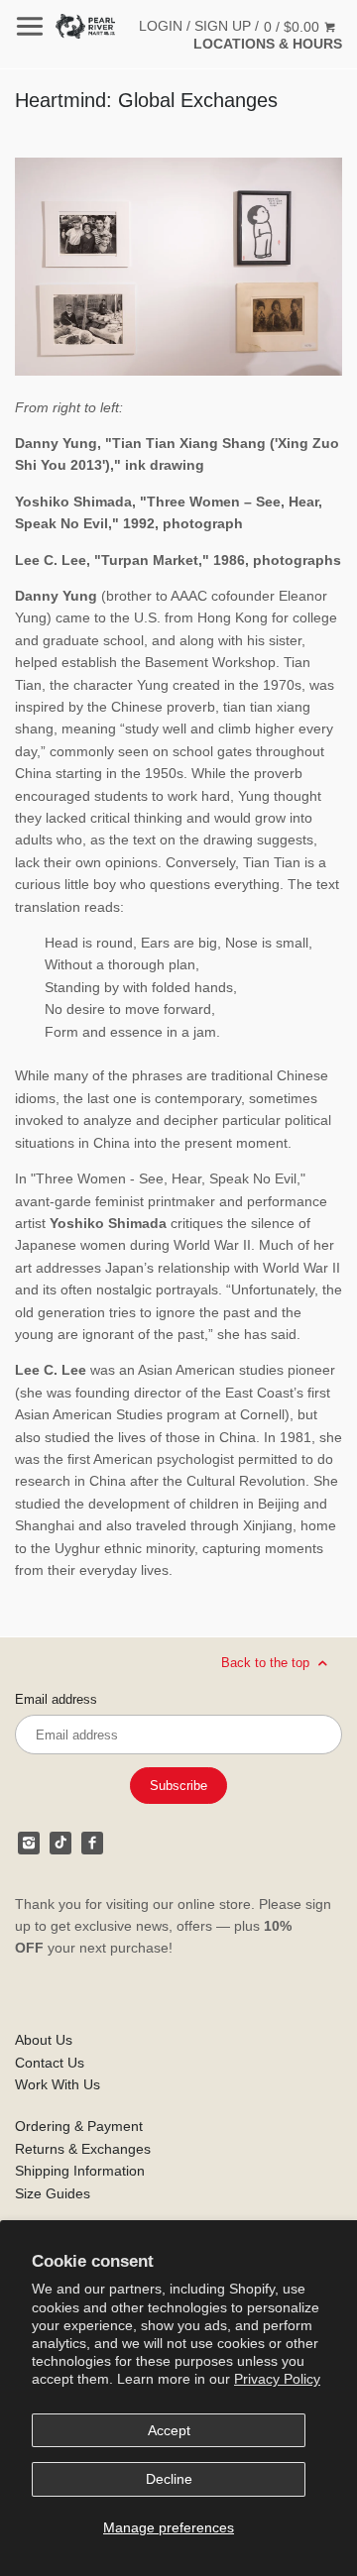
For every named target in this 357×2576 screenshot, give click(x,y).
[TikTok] (60, 1843)
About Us (44, 2040)
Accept (169, 2430)
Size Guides (53, 2193)
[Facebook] (92, 1843)
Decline (169, 2479)
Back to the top (267, 1662)
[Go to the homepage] (85, 26)
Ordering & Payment (79, 2126)
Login (161, 26)
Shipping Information (80, 2171)
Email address (56, 1700)
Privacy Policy (277, 2379)
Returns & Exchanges (83, 2149)
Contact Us (50, 2063)
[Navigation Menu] (30, 26)
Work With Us (58, 2084)
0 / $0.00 (294, 27)
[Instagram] (29, 1843)
